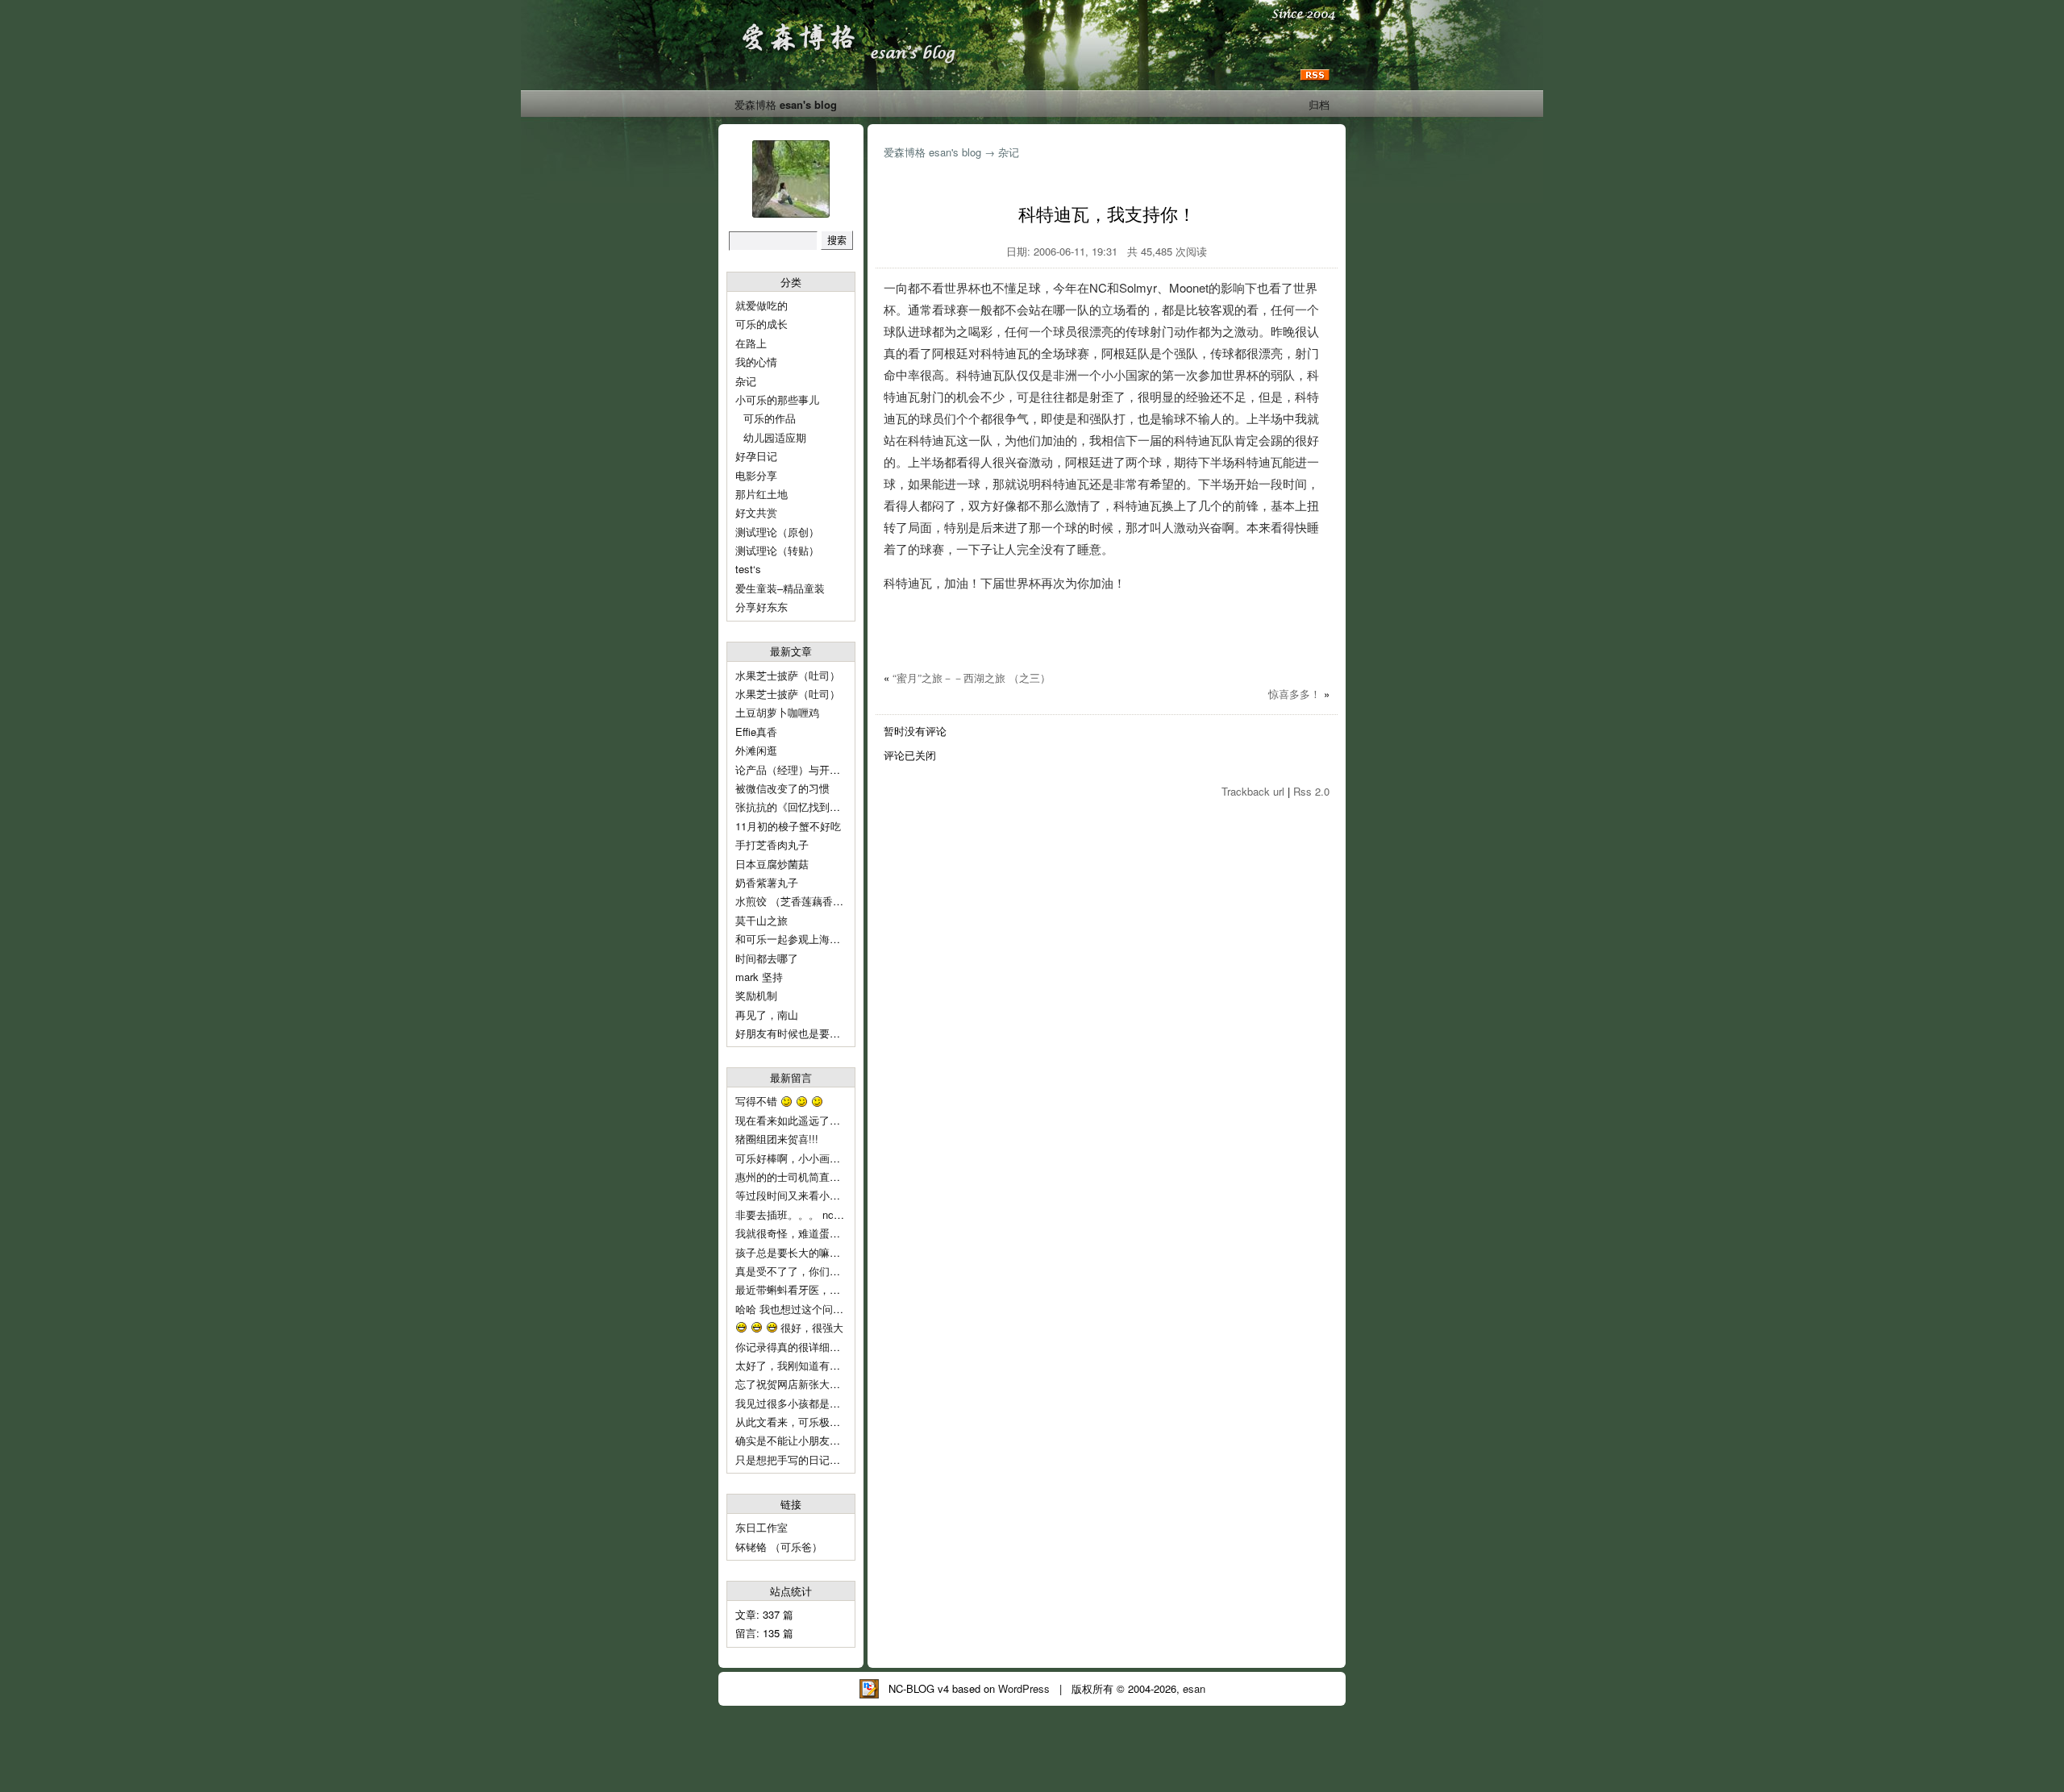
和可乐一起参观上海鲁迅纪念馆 (809, 939)
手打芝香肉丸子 (772, 844)
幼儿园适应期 (775, 437)
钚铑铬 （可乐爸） (779, 1547)
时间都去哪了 (767, 958)
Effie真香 (756, 732)
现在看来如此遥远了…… (795, 1120)
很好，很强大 (810, 1327)
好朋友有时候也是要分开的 (798, 1033)
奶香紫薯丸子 (767, 882)
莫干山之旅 (762, 920)
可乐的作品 (770, 418)
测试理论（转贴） (777, 550)
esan (1194, 1688)
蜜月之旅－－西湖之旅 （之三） (972, 678)
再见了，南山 (767, 1014)
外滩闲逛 (756, 750)
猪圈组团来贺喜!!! (777, 1139)
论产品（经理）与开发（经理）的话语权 (830, 769)
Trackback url (1253, 791)
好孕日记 (756, 456)
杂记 (746, 381)
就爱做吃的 (762, 305)
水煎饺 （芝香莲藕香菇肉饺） (805, 901)
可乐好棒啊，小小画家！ (793, 1158)
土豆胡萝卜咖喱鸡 (777, 712)
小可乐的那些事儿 (777, 399)
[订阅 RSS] (1315, 75)
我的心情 (756, 362)
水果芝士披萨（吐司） (788, 675)
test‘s (748, 569)
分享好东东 (762, 607)
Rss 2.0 (1311, 791)
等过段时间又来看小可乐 (795, 1195)
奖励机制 (756, 995)
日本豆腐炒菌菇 (772, 864)
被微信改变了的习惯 (782, 788)
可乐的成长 (762, 324)
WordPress (1024, 1688)
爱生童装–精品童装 (780, 588)
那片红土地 (762, 494)
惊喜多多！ (1294, 694)
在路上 (751, 343)
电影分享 (756, 475)
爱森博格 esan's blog (786, 104)
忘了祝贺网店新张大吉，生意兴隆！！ (824, 1384)
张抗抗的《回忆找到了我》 (798, 807)
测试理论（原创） (777, 532)
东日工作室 (762, 1527)
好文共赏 (756, 512)
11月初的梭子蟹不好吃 (788, 826)
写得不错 (758, 1101)
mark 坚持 (759, 977)
